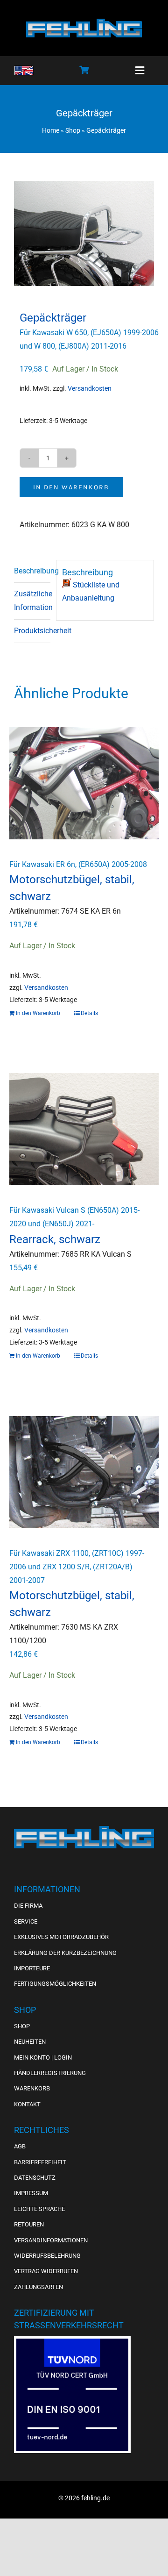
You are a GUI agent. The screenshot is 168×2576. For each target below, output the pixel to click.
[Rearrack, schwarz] (84, 1129)
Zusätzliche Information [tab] (32, 601)
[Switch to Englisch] (24, 71)
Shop (73, 130)
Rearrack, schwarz (55, 1239)
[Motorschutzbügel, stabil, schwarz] (84, 783)
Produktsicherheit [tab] (32, 631)
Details (89, 1013)
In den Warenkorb (71, 487)
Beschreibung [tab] (32, 571)
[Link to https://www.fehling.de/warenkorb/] (84, 70)
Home (51, 130)
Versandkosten (90, 389)
